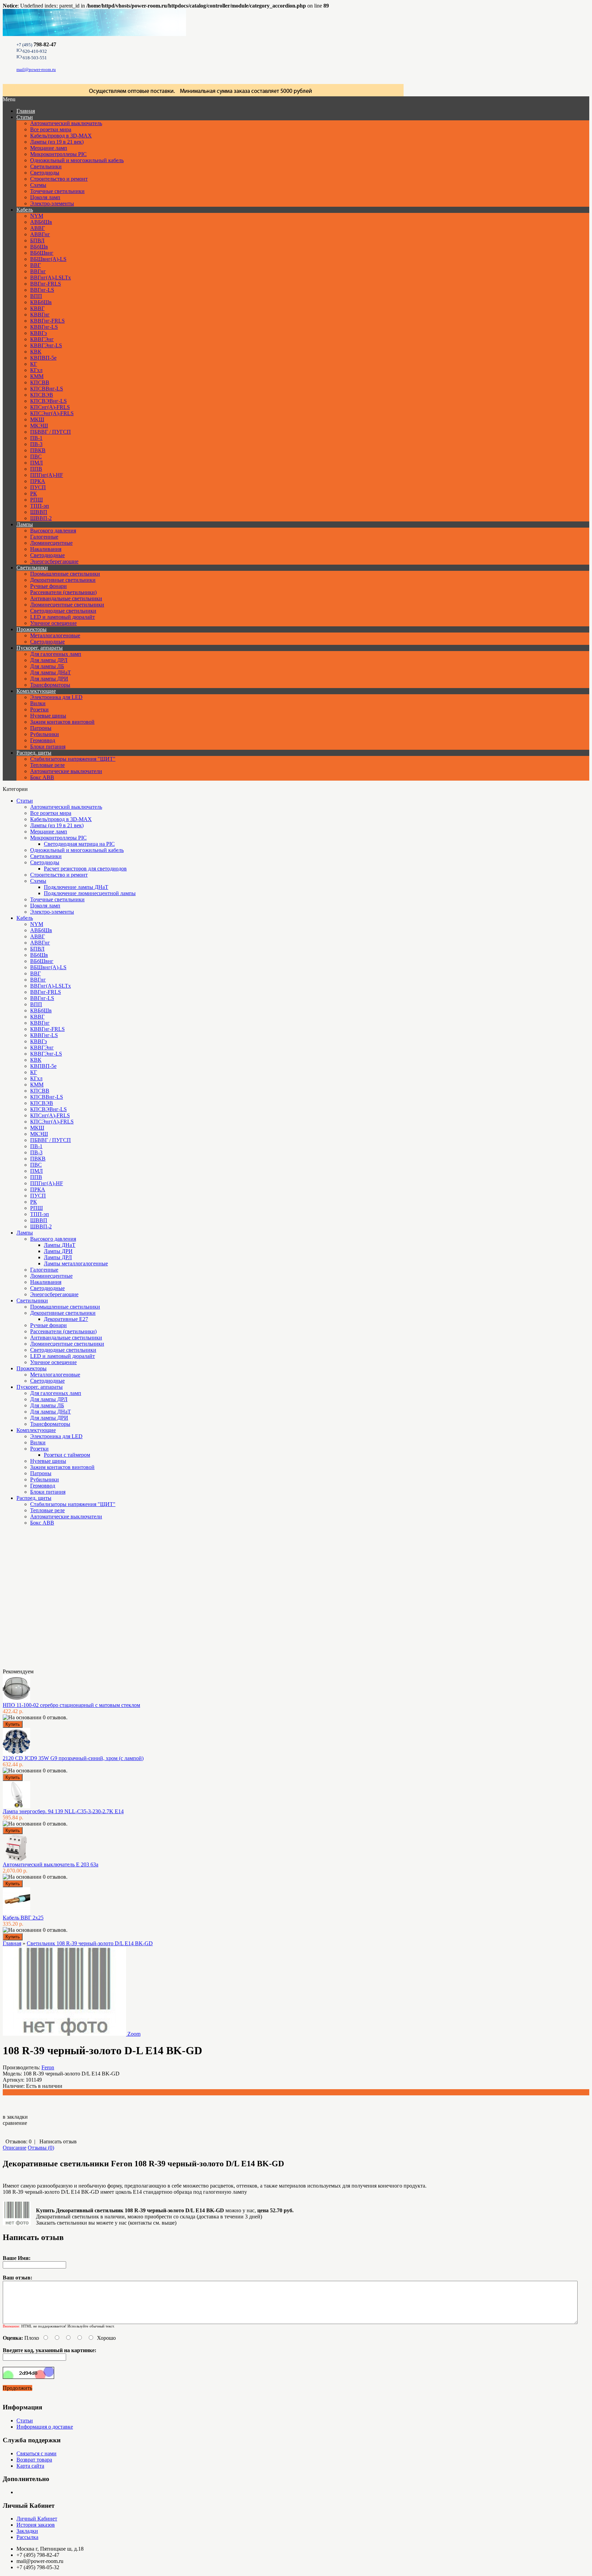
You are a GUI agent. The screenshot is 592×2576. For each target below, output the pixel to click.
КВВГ (37, 308)
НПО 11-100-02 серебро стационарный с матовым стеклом (71, 1705)
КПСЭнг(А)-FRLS (52, 413)
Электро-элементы (52, 203)
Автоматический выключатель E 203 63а (51, 1864)
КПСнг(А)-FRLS (50, 407)
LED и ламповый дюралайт (63, 617)
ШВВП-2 (41, 518)
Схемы (38, 185)
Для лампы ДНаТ (51, 672)
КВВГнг (40, 315)
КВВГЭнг (42, 339)
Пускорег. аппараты (40, 648)
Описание (15, 2148)
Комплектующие (36, 691)
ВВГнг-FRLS (46, 284)
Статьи (25, 117)
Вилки (38, 703)
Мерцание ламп (49, 148)
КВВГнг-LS (44, 327)
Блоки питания (48, 747)
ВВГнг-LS (42, 290)
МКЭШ (39, 426)
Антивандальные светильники (66, 598)
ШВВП (39, 512)
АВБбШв (41, 222)
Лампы (25, 524)
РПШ (36, 500)
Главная (12, 1943)
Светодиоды (45, 173)
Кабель (25, 210)
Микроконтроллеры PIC (58, 154)
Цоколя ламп (45, 197)
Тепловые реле (47, 765)
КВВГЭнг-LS (46, 345)
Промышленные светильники (65, 574)
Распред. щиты (34, 753)
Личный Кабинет (37, 2519)
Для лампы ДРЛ (49, 660)
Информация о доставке (45, 2427)
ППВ (36, 469)
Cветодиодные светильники (63, 611)
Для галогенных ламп (56, 654)
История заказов (36, 2525)
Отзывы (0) (41, 2148)
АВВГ (38, 228)
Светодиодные (47, 555)
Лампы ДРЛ (58, 1257)
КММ (37, 376)
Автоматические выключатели (66, 771)
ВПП (36, 296)
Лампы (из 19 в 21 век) (57, 142)
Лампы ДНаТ (60, 1245)
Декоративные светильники (63, 580)
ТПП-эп (40, 506)
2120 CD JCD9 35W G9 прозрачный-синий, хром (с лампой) (73, 1758)
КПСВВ (40, 382)
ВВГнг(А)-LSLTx (51, 278)
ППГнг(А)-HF (47, 475)
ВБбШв (39, 247)
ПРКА (38, 481)
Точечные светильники (57, 191)
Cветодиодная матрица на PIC (79, 844)
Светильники (46, 166)
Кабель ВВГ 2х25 (23, 1918)
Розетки (39, 709)
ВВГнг (38, 271)
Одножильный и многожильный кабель (77, 160)
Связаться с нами (36, 2453)
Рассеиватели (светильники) (63, 592)
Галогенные (44, 537)
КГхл (36, 370)
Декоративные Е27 (66, 1319)
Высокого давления (53, 531)
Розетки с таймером (67, 1455)
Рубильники (45, 734)
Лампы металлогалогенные (76, 1263)
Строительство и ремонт (59, 179)
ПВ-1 (36, 438)
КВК (36, 352)
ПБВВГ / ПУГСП (51, 432)
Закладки (27, 2531)
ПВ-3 (36, 444)
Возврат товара (34, 2460)
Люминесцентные (51, 543)
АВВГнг (40, 234)
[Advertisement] (37, 1600)
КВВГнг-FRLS (47, 321)
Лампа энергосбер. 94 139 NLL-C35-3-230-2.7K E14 (63, 1811)
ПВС (36, 456)
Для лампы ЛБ (47, 666)
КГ (34, 364)
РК (34, 493)
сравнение (15, 2123)
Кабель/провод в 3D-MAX (61, 136)
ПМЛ (36, 463)
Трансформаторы (50, 685)
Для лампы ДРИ (49, 679)
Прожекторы (32, 629)
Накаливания (46, 549)
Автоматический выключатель (66, 123)
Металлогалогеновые (55, 635)
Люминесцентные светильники (67, 605)
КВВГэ (39, 333)
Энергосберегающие (54, 561)
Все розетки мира (51, 129)
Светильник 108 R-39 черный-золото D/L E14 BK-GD (90, 1943)
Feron (48, 2067)
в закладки (15, 2117)
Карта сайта (30, 2466)
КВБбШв (41, 302)
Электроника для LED (56, 697)
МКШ (37, 419)
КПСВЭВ (42, 395)
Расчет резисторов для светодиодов (85, 869)
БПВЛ (37, 240)
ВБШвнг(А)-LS (48, 259)
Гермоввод (43, 740)
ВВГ (35, 265)
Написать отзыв (58, 2141)
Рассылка (27, 2537)
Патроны (41, 728)
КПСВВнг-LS (47, 389)
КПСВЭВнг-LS (48, 401)
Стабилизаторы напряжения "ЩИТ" (73, 759)
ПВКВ (38, 450)
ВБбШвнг (42, 253)
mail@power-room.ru (36, 69)
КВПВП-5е (43, 358)
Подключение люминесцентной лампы (90, 893)
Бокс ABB (42, 777)
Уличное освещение (53, 623)
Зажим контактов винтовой (62, 722)
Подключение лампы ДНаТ (76, 887)
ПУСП (38, 487)
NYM (37, 216)
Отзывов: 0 (18, 2141)
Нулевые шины (48, 716)
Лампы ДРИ (58, 1251)
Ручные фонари (48, 586)
